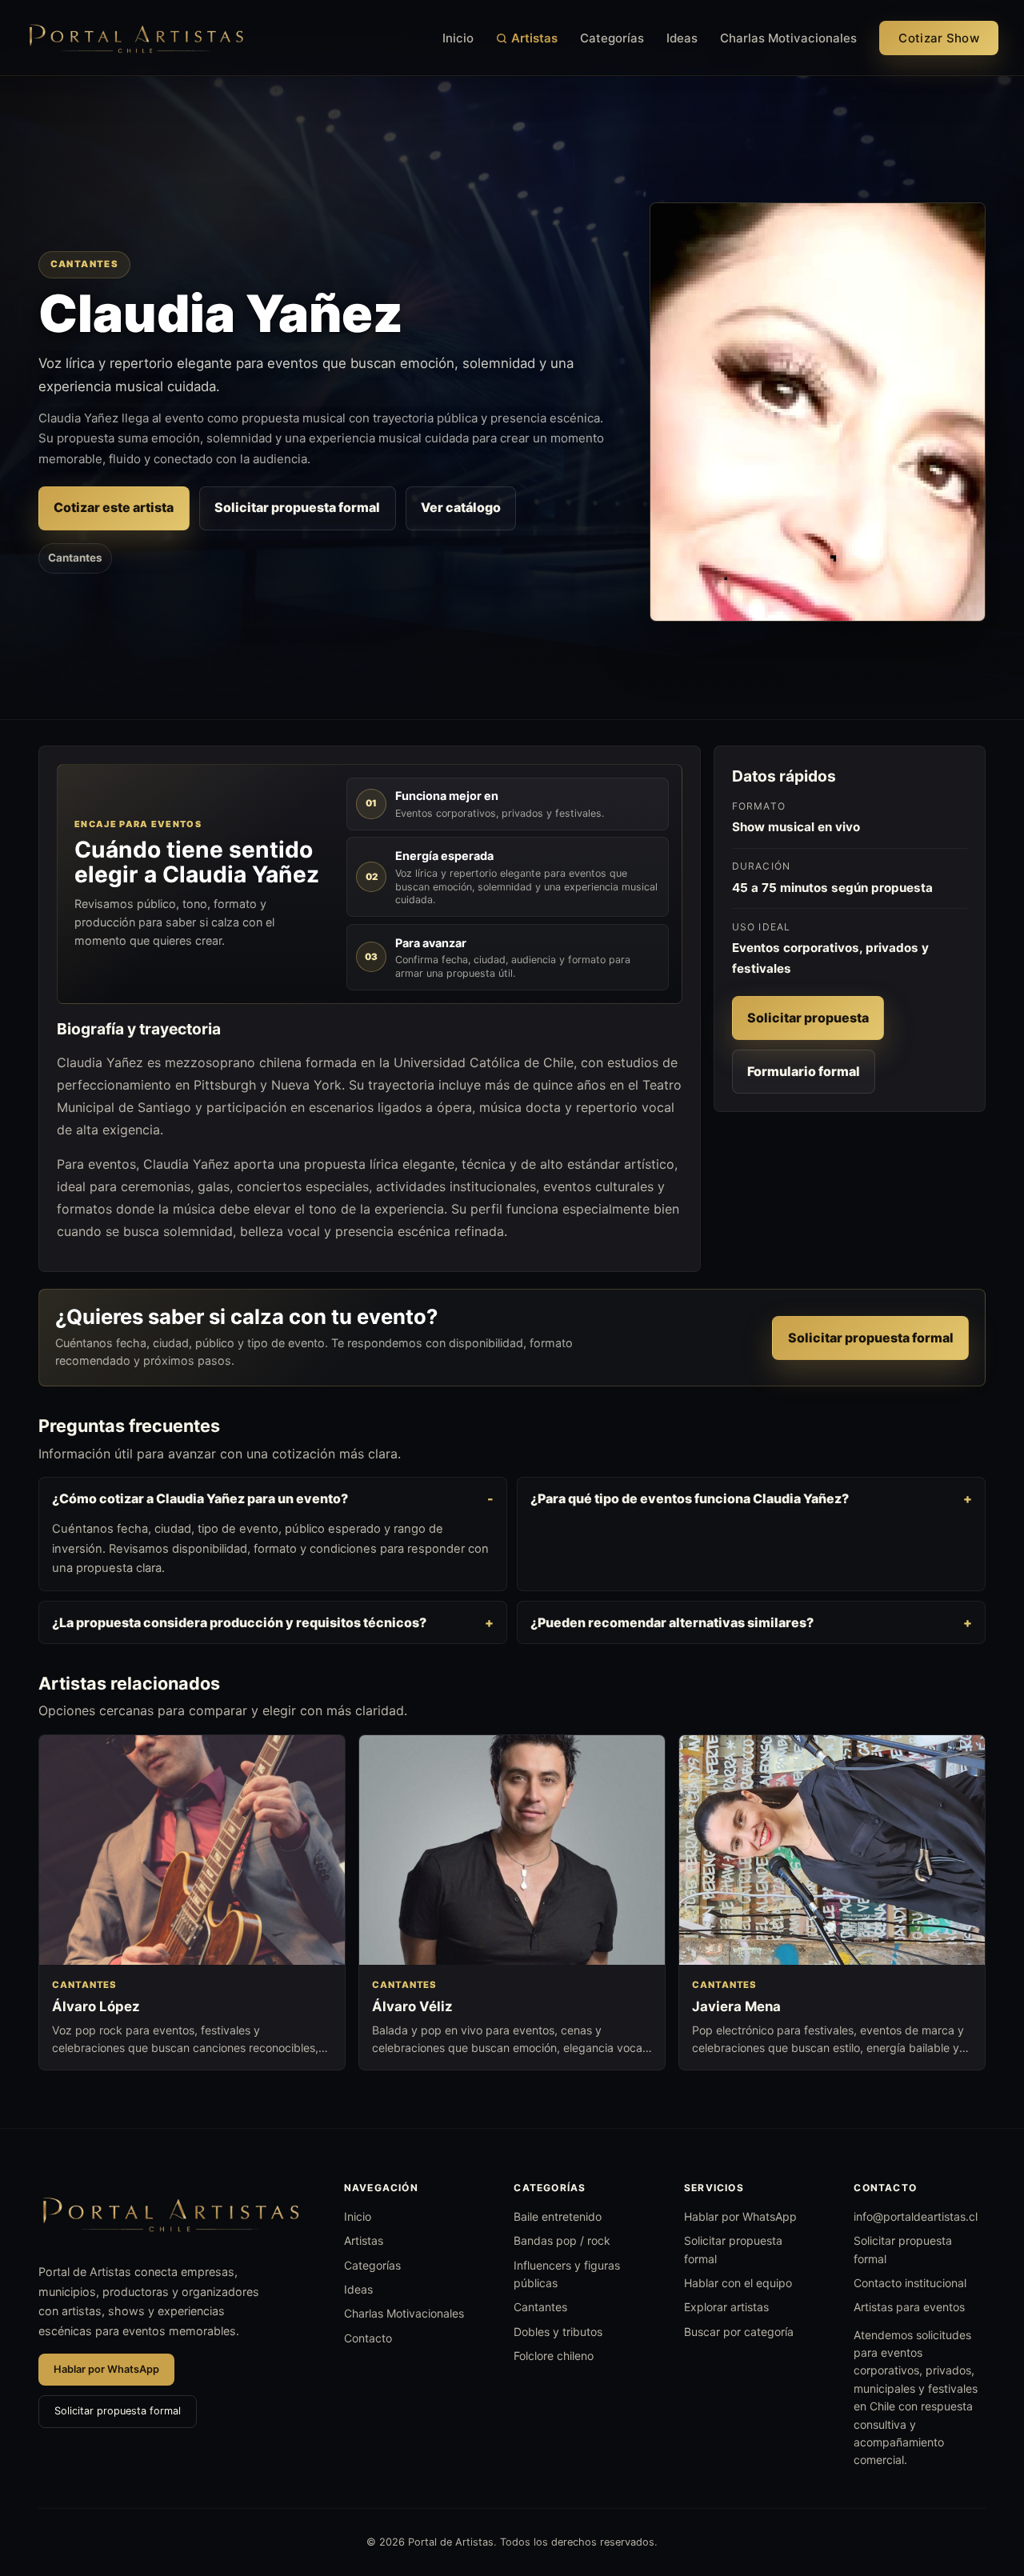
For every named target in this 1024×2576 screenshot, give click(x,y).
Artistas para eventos (909, 2307)
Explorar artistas (726, 2307)
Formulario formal (804, 1071)
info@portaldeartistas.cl (916, 2216)
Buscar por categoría (739, 2332)
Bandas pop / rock (562, 2240)
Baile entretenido (558, 2216)
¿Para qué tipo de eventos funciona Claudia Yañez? (690, 1498)
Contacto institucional (910, 2283)
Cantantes (75, 558)
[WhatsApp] (982, 2482)
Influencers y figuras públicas (567, 2274)
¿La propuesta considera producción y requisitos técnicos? (239, 1622)
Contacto (368, 2338)
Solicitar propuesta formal (297, 507)
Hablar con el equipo (738, 2283)
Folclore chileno (554, 2356)
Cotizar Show (939, 38)
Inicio (458, 38)
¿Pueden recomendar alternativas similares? (672, 1622)
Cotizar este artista (114, 507)
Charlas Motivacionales (788, 38)
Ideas (682, 38)
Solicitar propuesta (808, 1018)
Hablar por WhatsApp (106, 2369)
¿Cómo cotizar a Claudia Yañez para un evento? (200, 1498)
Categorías (612, 38)
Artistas (534, 38)
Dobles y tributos (558, 2332)
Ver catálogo (461, 507)
